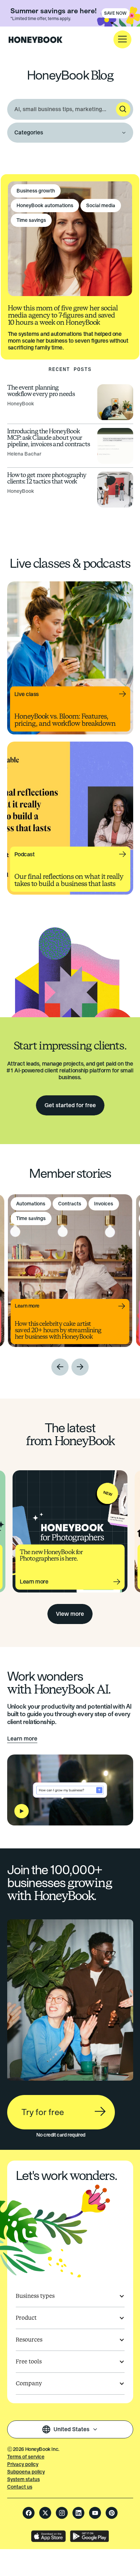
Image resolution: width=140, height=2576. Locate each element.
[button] (122, 39)
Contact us (20, 2487)
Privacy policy (23, 2464)
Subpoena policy (26, 2472)
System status (24, 2479)
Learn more (22, 1739)
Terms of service (26, 2457)
